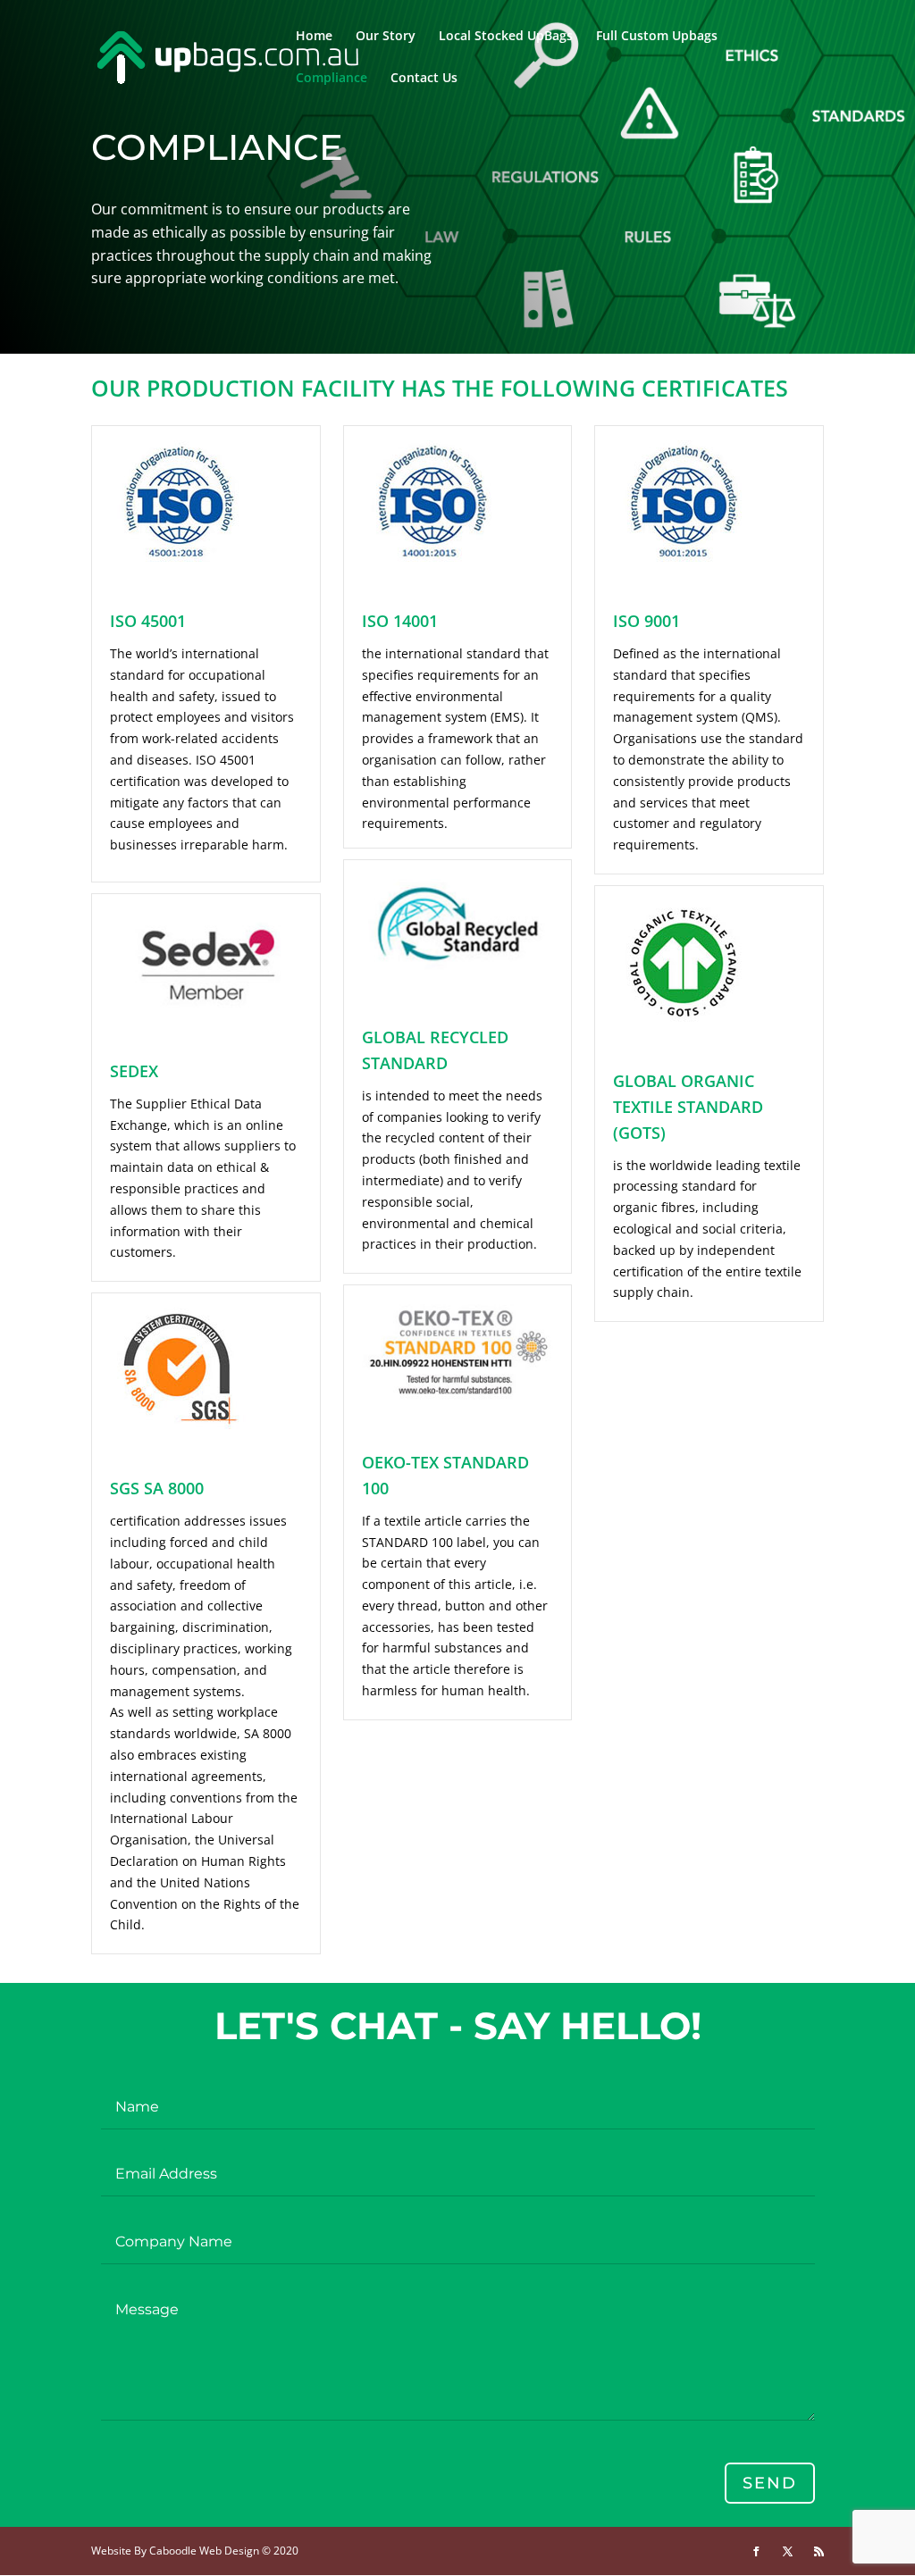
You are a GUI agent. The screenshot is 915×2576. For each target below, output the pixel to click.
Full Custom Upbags (657, 37)
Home (314, 37)
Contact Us (424, 79)
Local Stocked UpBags (506, 37)
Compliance (332, 79)
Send (770, 2483)
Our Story (386, 37)
